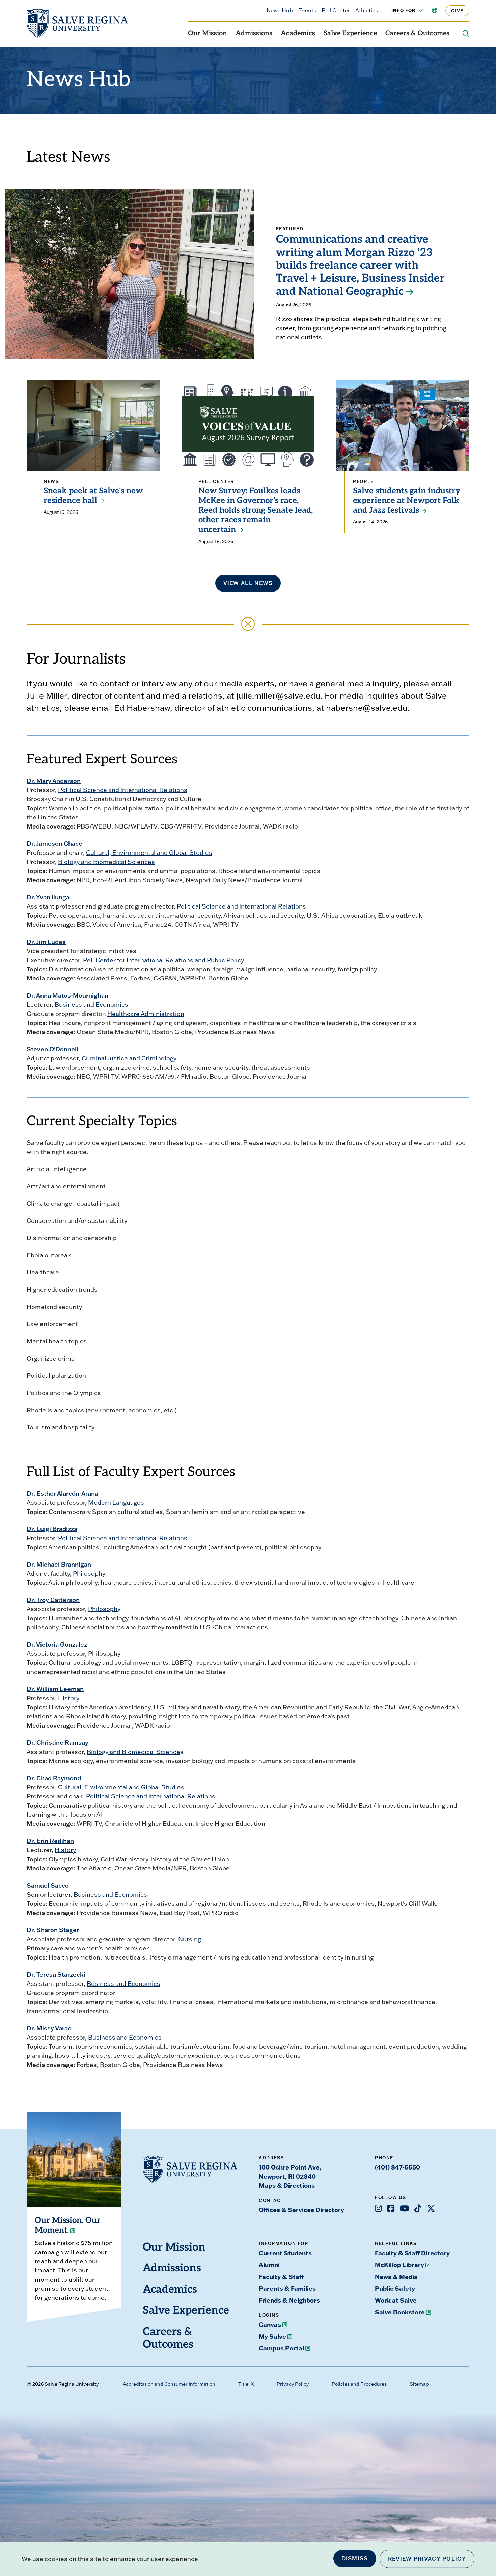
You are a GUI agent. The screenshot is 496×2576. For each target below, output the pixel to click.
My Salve (272, 2336)
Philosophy (89, 1573)
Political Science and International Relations (123, 790)
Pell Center (336, 10)
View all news (248, 583)
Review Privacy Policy (427, 2559)
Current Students (285, 2253)
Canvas (270, 2324)
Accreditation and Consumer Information (169, 2384)
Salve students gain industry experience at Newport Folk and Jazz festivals (407, 501)
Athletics (367, 10)
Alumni (269, 2265)
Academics (298, 34)
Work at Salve (396, 2300)
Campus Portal (281, 2348)
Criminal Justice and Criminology (129, 1058)
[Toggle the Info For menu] (417, 10)
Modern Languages (116, 1503)
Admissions (254, 34)
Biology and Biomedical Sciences (106, 862)
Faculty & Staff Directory (412, 2253)
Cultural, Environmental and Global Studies (149, 853)
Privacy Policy (293, 2384)
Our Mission (208, 34)
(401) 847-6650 (397, 2167)
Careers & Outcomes (417, 34)
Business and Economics (91, 1005)
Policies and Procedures (359, 2384)
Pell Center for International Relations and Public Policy (163, 960)
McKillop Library (399, 2265)
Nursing (190, 1939)
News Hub (280, 10)
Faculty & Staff (281, 2277)
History (69, 1698)
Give (457, 11)
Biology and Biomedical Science (133, 1752)
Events (307, 10)
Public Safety (395, 2288)
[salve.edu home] (77, 24)
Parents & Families (287, 2288)
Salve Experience (350, 34)
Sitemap (419, 2384)
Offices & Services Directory (301, 2210)
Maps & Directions (287, 2185)
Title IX (246, 2384)
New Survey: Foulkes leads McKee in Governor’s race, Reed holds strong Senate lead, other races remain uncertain (256, 511)
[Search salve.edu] (466, 34)
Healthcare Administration (146, 1014)
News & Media (396, 2277)
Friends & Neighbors (289, 2300)
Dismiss (355, 2558)
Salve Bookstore (400, 2312)
